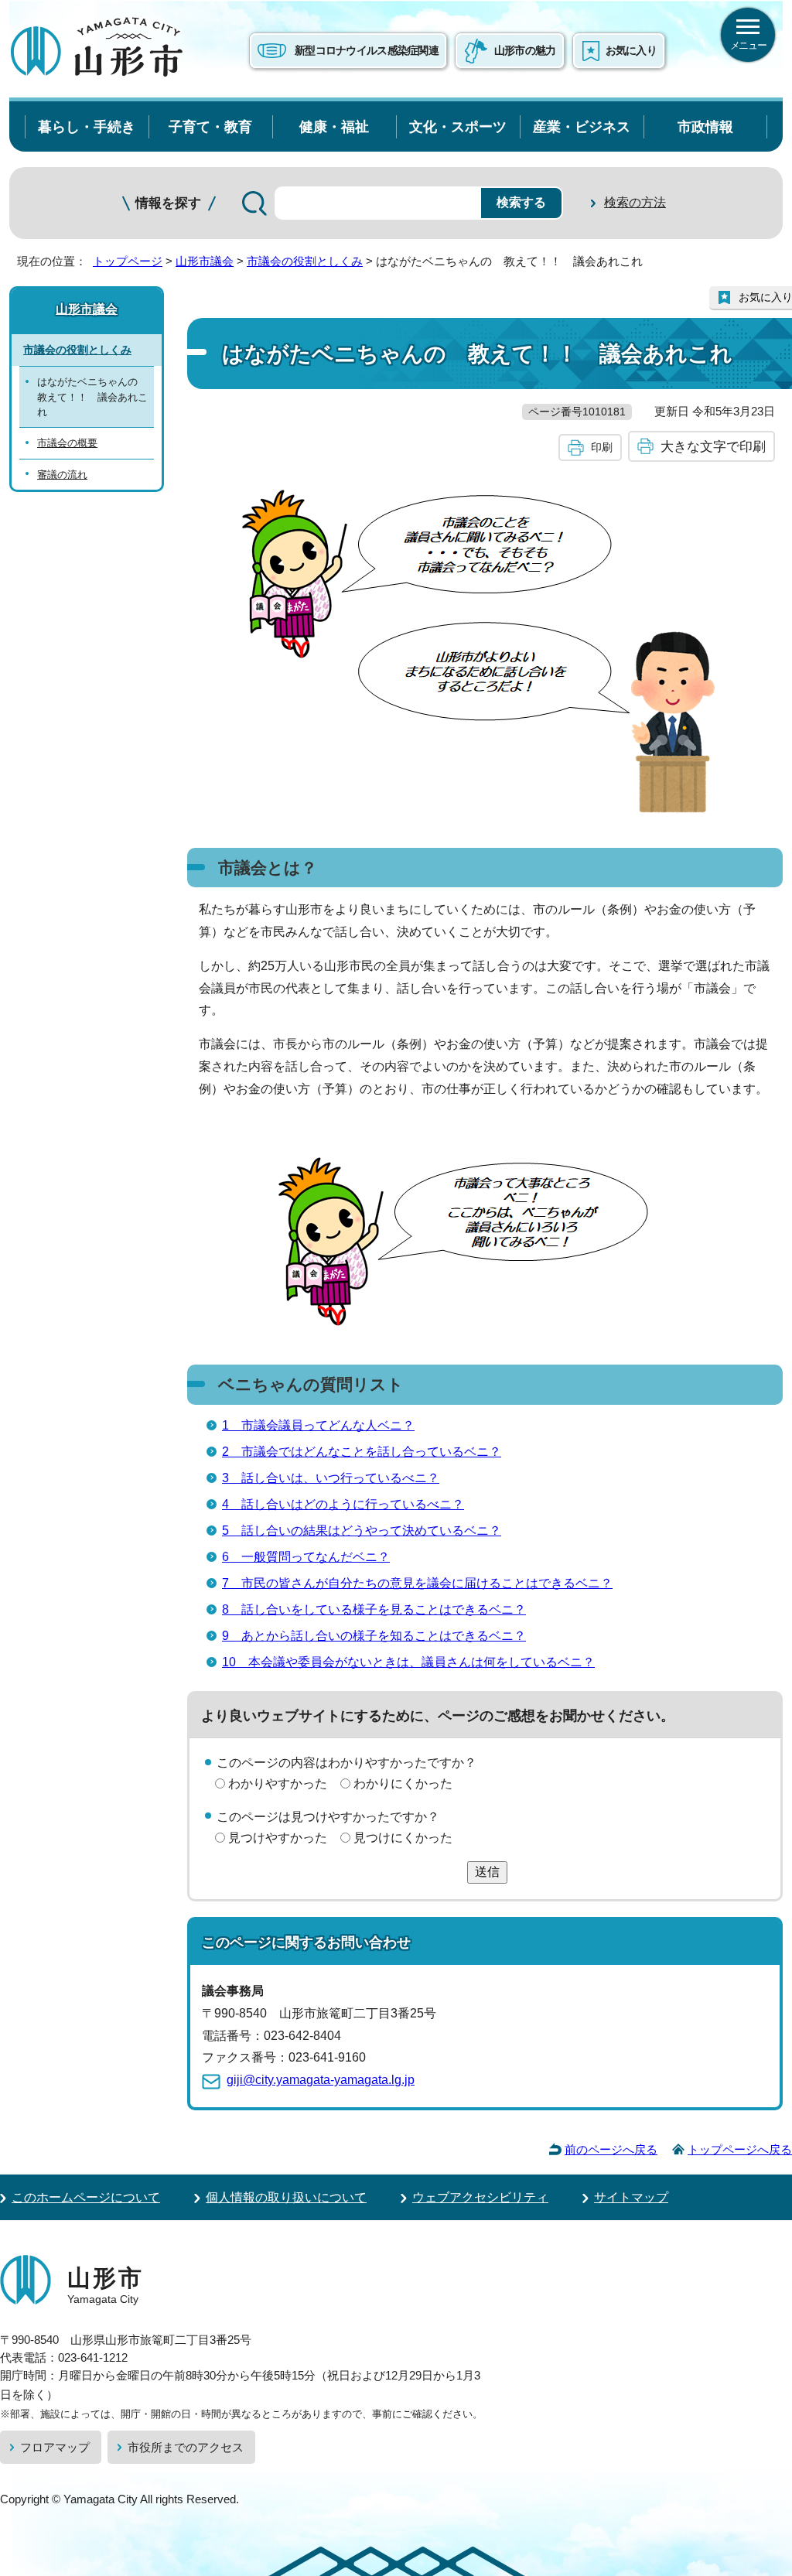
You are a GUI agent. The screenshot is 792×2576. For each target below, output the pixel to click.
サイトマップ (631, 2197)
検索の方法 (635, 202)
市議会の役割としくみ (305, 261)
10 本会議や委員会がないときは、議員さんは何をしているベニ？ (408, 1662)
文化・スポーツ (458, 126)
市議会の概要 (67, 443)
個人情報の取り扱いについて (286, 2197)
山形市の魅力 (525, 50)
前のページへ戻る (611, 2149)
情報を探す (168, 203)
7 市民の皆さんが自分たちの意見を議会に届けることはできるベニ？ (417, 1583)
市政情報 (705, 126)
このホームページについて (86, 2197)
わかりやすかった (278, 1783)
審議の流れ (62, 475)
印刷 (602, 447)
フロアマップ (55, 2447)
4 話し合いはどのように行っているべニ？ (343, 1504)
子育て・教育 (210, 126)
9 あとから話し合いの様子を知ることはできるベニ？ (374, 1636)
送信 (487, 1872)
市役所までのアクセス (186, 2447)
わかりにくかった (403, 1783)
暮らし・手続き (87, 126)
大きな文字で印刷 (713, 446)
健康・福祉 (334, 126)
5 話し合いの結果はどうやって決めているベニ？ (362, 1531)
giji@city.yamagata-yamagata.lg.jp (321, 2080)
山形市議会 (205, 261)
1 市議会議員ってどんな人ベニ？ (318, 1425)
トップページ (128, 261)
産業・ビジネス (582, 126)
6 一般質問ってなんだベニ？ (306, 1557)
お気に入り (631, 50)
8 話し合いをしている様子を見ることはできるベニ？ (374, 1609)
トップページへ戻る (740, 2149)
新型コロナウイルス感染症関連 (367, 50)
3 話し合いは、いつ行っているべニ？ (331, 1478)
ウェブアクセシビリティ (480, 2197)
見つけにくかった (403, 1838)
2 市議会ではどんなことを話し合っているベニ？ (362, 1452)
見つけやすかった (278, 1838)
